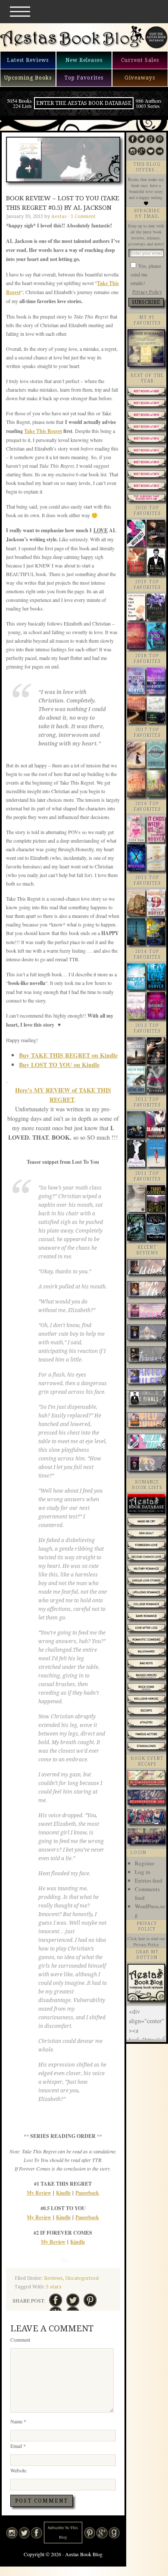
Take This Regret (43, 431)
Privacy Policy (147, 291)
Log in (143, 1872)
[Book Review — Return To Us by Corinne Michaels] (146, 1290)
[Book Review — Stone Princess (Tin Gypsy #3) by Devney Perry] (146, 1464)
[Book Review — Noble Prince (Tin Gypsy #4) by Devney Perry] (146, 1333)
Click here (136, 1938)
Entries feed (149, 1880)
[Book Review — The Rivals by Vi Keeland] (146, 1399)
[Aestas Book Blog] (72, 47)
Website (18, 2470)
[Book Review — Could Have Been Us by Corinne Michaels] (146, 1268)
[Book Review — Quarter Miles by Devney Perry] (146, 1377)
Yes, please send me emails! (146, 274)
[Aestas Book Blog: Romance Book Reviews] (146, 1999)
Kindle (63, 2193)
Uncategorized (82, 2278)
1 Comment (83, 216)
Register (145, 1863)
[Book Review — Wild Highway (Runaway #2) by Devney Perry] (146, 1421)
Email (18, 2446)
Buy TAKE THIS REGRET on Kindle (68, 1055)
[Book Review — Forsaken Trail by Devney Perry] (146, 1312)
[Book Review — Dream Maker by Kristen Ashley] (146, 1443)
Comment (20, 2340)
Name (18, 2421)
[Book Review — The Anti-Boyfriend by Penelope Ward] (146, 1355)
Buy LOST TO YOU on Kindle (59, 1065)
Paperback (87, 2193)
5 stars (54, 2287)
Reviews (53, 2278)
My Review (39, 2193)
